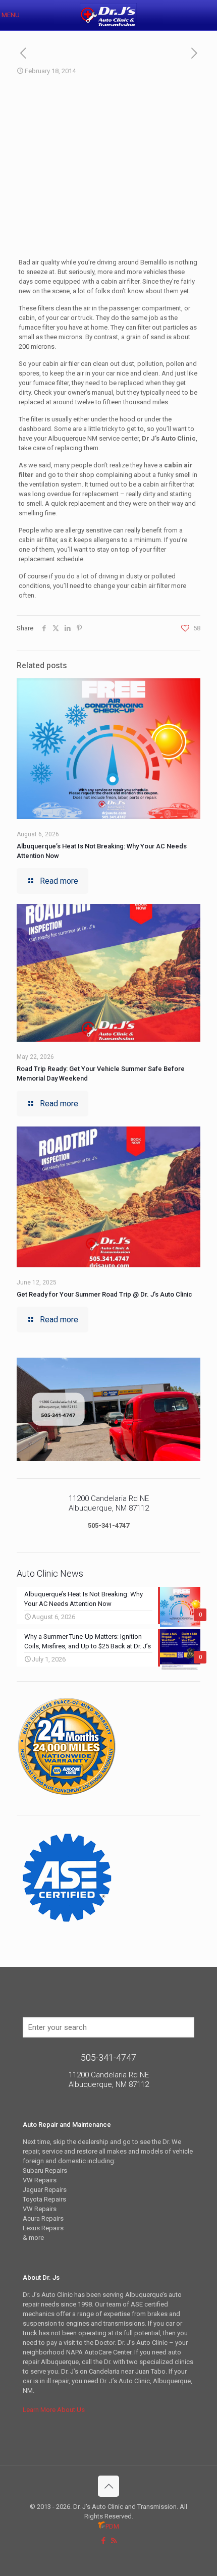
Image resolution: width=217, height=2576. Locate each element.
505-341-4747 (108, 1525)
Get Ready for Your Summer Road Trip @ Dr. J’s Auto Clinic (104, 1294)
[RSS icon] (114, 2541)
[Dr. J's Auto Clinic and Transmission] (108, 15)
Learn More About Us (54, 2410)
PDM (112, 2526)
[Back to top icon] (108, 2486)
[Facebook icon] (103, 2541)
